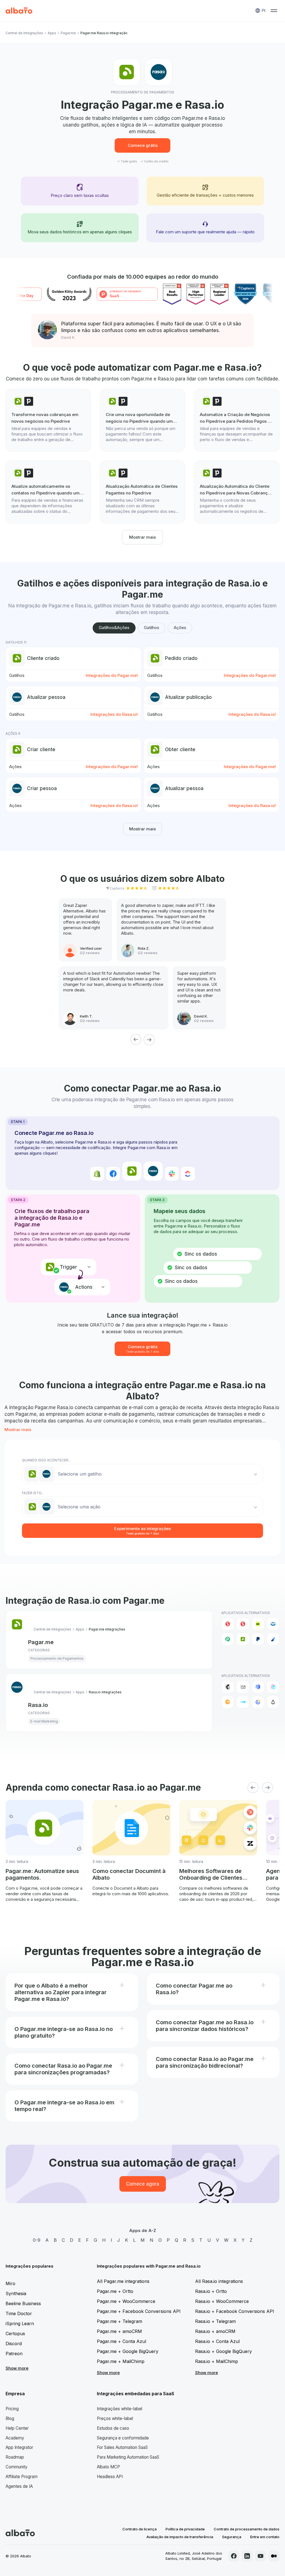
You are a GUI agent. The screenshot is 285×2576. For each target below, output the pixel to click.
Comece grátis (143, 145)
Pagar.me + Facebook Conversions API (139, 2311)
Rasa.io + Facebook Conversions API (235, 2311)
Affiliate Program (22, 2477)
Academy (15, 2438)
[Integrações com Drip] (273, 1702)
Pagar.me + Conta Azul (121, 2341)
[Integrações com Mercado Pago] (273, 1624)
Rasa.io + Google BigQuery (223, 2351)
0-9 (37, 2240)
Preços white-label (115, 2418)
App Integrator (19, 2447)
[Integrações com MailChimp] (228, 1687)
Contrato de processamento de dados (247, 2529)
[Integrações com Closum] (243, 1702)
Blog (10, 2418)
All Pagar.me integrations (123, 2281)
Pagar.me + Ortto (115, 2291)
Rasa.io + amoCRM (215, 2331)
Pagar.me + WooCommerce (126, 2301)
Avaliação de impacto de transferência (180, 2537)
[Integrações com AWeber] (258, 1687)
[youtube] (261, 2556)
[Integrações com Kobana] (258, 1624)
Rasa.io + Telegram (215, 2321)
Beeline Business (23, 2303)
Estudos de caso (113, 2428)
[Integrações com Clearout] (228, 1702)
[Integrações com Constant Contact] (258, 1702)
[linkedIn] (247, 2556)
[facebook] (234, 2556)
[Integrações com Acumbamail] (243, 1687)
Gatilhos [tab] (152, 628)
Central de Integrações (24, 33)
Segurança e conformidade (123, 2438)
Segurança (232, 2537)
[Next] (149, 1040)
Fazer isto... (33, 1493)
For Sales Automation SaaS (122, 2447)
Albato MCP (108, 2467)
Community (17, 2467)
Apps (52, 33)
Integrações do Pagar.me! (112, 675)
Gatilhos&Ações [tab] (114, 628)
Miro (10, 2283)
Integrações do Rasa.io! (114, 714)
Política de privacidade (185, 2529)
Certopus (15, 2334)
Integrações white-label (120, 2409)
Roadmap (15, 2457)
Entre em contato (265, 2537)
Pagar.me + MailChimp (121, 2361)
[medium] (274, 2556)
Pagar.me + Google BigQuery (128, 2351)
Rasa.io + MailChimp (217, 2361)
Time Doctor (19, 2313)
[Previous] (136, 1040)
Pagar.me (68, 33)
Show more (17, 2368)
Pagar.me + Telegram (120, 2321)
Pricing (12, 2409)
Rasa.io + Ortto (211, 2291)
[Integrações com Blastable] (273, 1687)
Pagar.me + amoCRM (119, 2331)
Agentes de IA (19, 2486)
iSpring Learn (20, 2323)
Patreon (14, 2354)
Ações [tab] (180, 628)
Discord (14, 2344)
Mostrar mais (142, 537)
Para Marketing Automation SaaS (128, 2457)
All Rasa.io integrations (219, 2281)
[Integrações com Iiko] (228, 1624)
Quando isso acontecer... (46, 1460)
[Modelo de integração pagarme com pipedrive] (48, 420)
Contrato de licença (140, 2529)
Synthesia (16, 2293)
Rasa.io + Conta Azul (217, 2341)
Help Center (17, 2428)
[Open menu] (274, 11)
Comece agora (143, 2184)
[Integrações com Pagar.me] (243, 1639)
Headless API (110, 2477)
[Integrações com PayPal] (258, 1639)
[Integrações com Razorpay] (273, 1639)
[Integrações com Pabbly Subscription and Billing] (228, 1639)
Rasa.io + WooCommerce (222, 2301)
